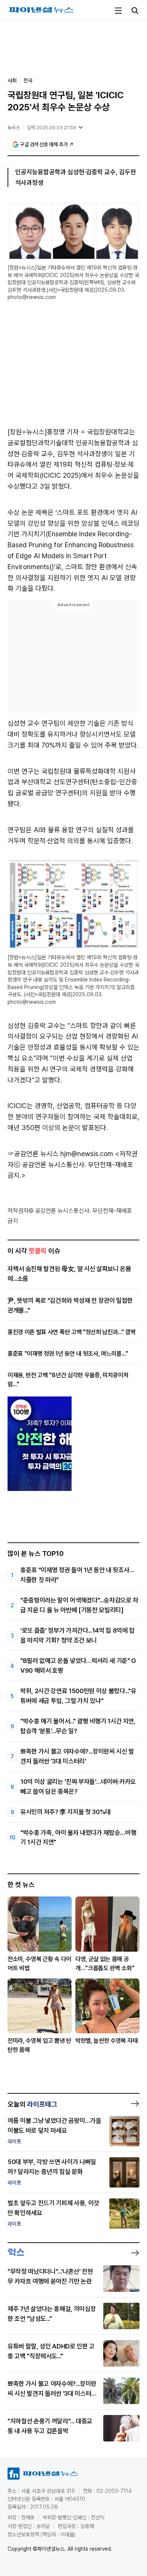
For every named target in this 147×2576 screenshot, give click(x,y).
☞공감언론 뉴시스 (33, 1154)
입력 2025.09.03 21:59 (51, 128)
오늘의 (32, 2104)
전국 (28, 80)
